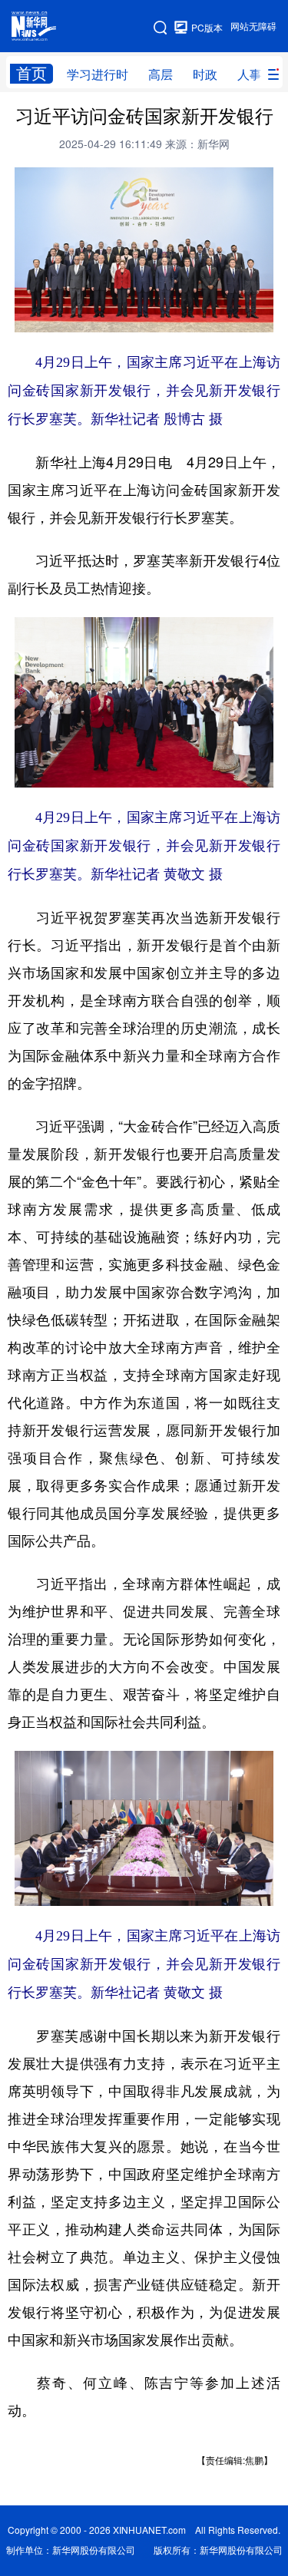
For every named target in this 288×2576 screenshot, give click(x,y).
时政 (205, 74)
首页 (31, 73)
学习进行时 (98, 74)
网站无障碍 (253, 26)
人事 (250, 74)
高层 (161, 74)
